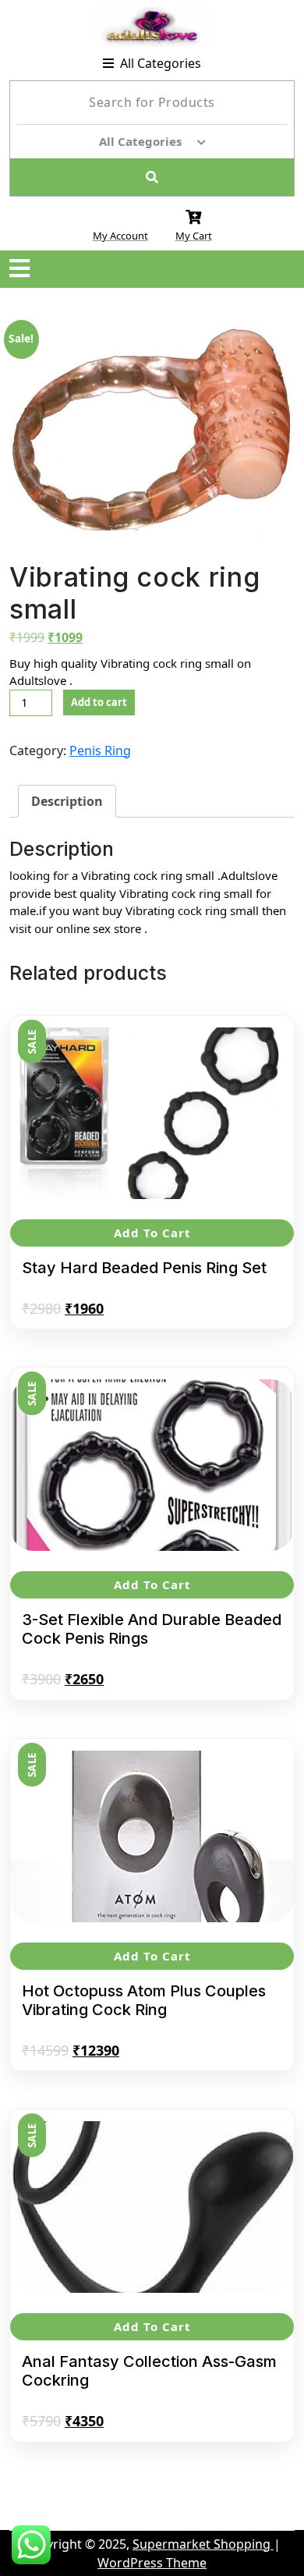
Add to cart (99, 702)
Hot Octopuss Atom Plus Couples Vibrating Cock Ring (144, 2000)
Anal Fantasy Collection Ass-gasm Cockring (149, 2371)
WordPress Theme (152, 2563)
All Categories (161, 63)
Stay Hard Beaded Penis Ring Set (144, 1268)
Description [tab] (67, 801)
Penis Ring (100, 750)
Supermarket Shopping (203, 2544)
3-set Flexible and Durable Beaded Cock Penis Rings (152, 1629)
